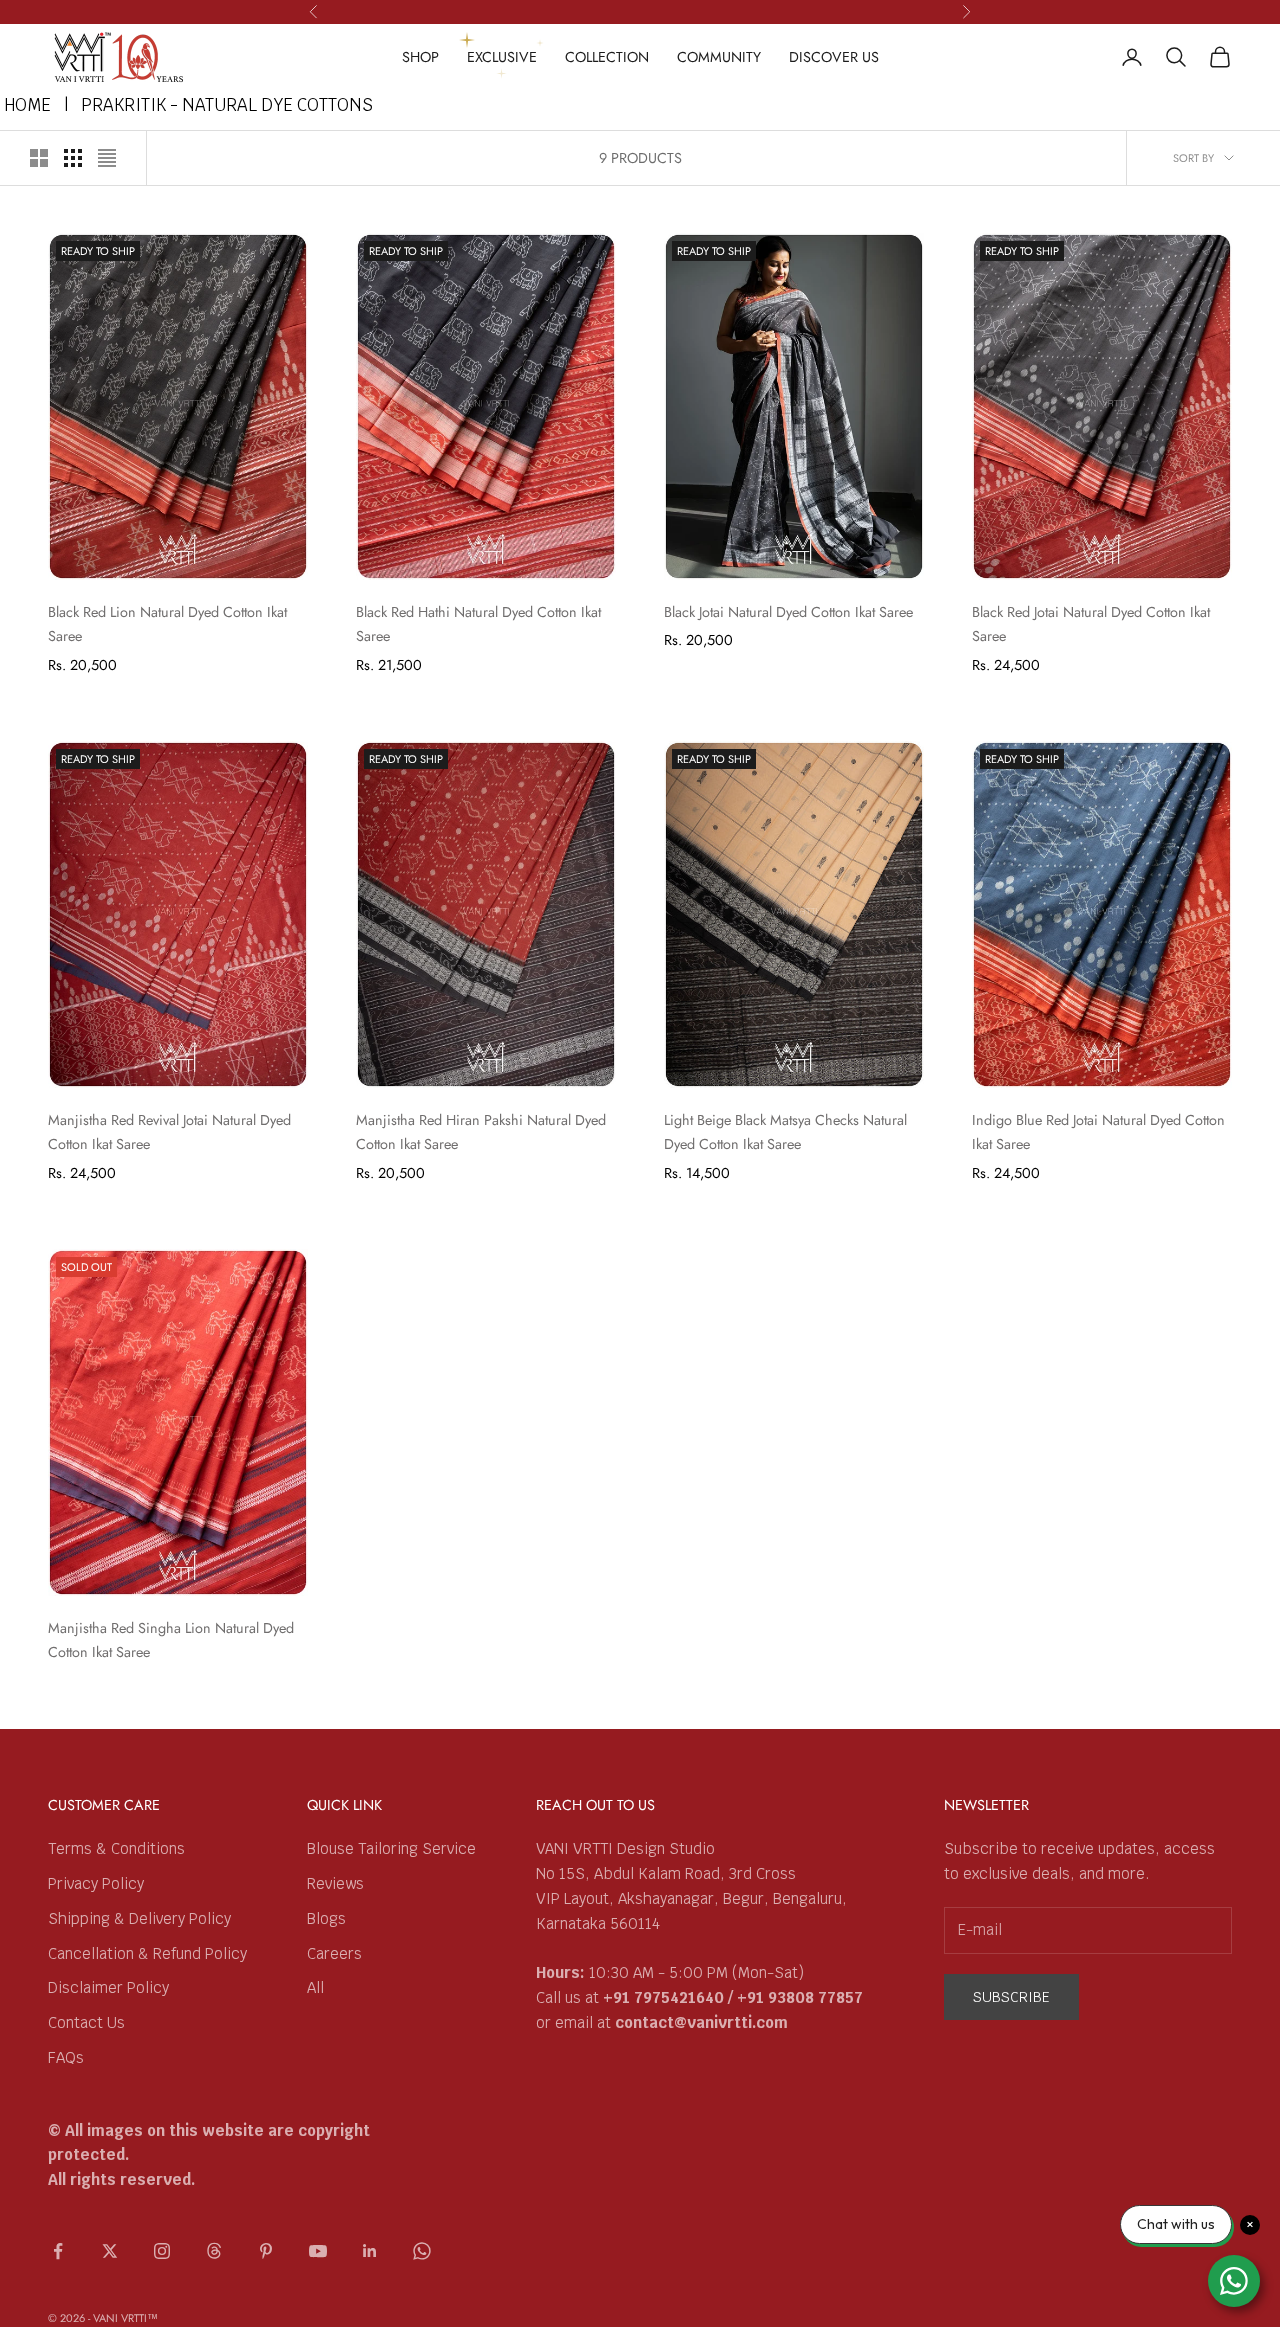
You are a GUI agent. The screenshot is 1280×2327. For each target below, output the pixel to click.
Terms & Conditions (116, 1848)
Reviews (335, 1883)
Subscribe (1011, 1997)
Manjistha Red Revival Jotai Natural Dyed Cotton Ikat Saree (169, 1132)
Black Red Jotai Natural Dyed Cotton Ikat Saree (1091, 624)
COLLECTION (607, 57)
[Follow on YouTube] (318, 2251)
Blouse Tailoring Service (391, 1848)
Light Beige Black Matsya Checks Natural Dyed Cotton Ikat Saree (785, 1132)
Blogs (326, 1918)
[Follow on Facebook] (58, 2251)
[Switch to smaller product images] (73, 158)
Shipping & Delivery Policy (139, 1918)
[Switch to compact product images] (107, 158)
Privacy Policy (96, 1883)
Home (27, 105)
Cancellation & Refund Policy (147, 1953)
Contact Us (86, 2022)
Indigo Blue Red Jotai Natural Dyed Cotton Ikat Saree (1098, 1132)
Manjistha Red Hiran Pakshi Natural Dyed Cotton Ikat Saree (481, 1132)
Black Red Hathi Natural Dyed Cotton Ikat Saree (478, 624)
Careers (334, 1953)
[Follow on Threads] (214, 2251)
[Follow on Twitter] (110, 2251)
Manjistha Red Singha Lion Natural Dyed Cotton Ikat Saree (171, 1640)
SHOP (420, 57)
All (315, 1987)
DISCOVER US (834, 57)
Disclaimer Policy (108, 1987)
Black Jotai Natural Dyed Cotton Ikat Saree (788, 612)
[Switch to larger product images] (39, 158)
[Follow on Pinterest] (266, 2251)
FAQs (66, 2057)
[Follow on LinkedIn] (370, 2251)
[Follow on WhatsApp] (422, 2251)
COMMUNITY (719, 57)
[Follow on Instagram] (162, 2251)
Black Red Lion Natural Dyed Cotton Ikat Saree (167, 624)
